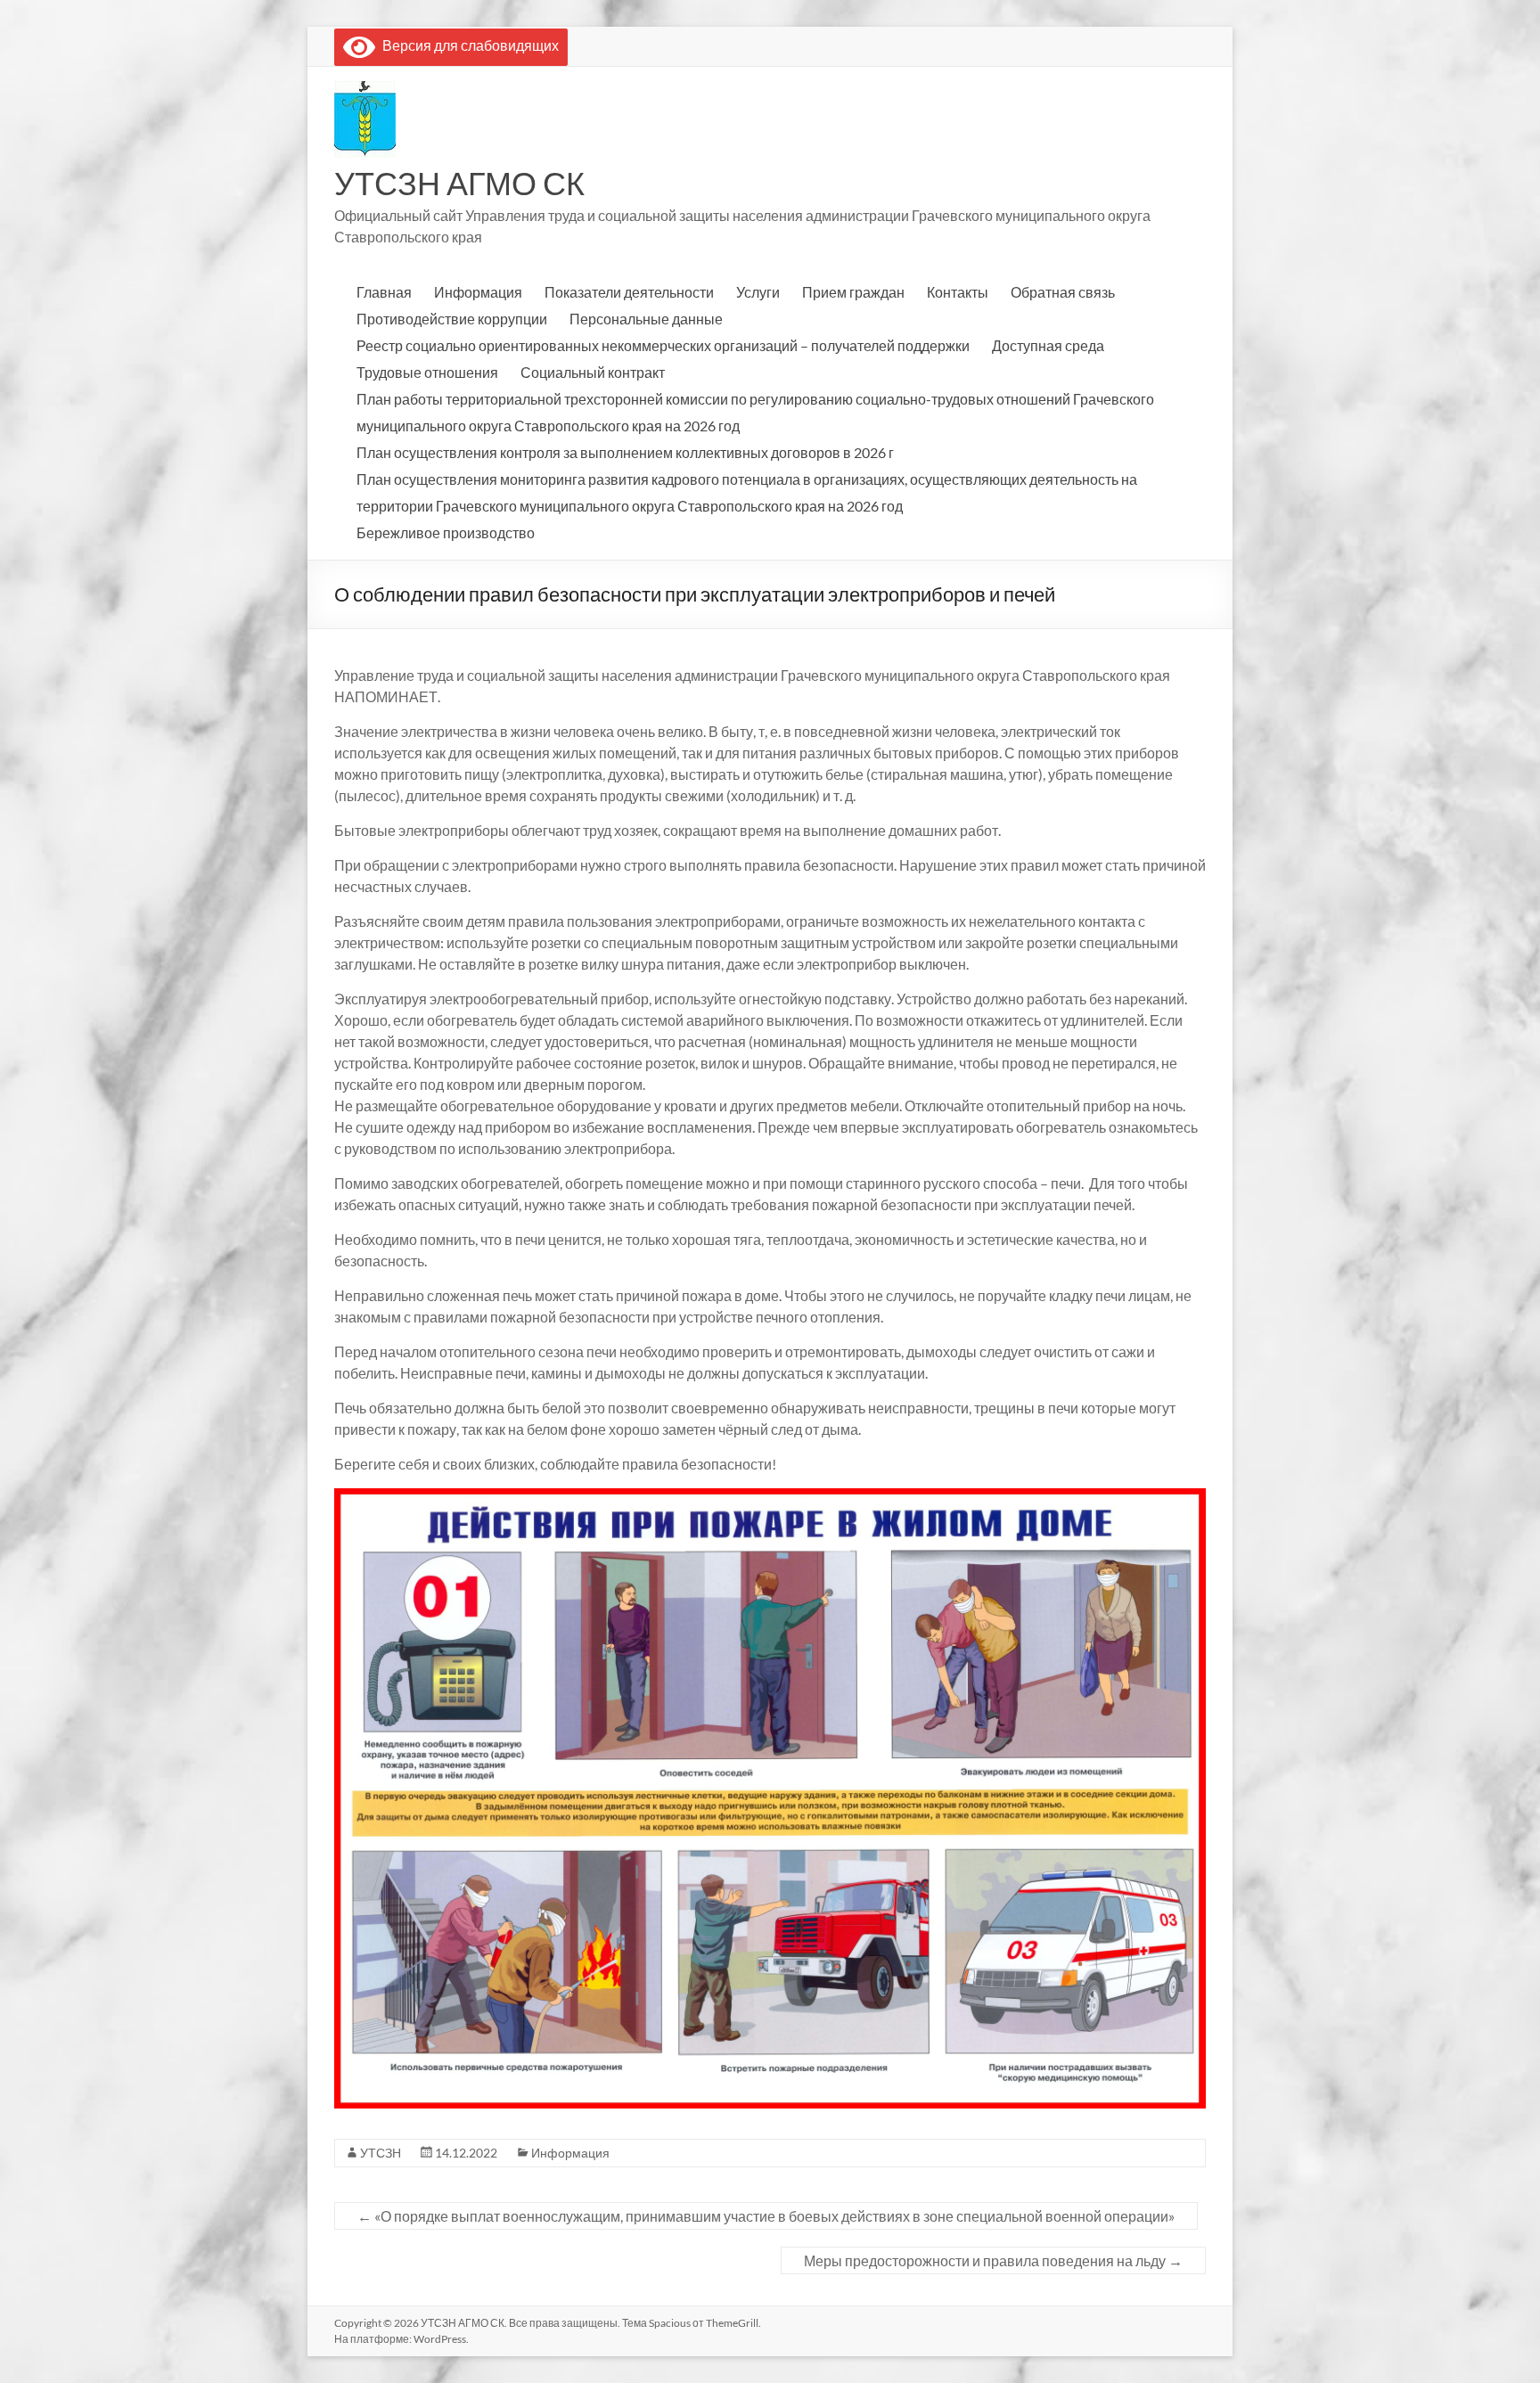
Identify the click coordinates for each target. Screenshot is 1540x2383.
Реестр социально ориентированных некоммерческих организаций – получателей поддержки (663, 345)
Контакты (958, 292)
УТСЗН (381, 2153)
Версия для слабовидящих (467, 45)
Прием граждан (853, 292)
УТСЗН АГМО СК (459, 183)
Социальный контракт (593, 372)
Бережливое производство (446, 532)
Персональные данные (646, 319)
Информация (478, 292)
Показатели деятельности (629, 292)
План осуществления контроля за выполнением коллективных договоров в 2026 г (625, 452)
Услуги (758, 292)
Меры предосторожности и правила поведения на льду (993, 2260)
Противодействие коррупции (452, 319)
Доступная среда (1048, 345)
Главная (384, 292)
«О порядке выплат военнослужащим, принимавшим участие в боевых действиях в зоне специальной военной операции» (766, 2216)
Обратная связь (1063, 292)
